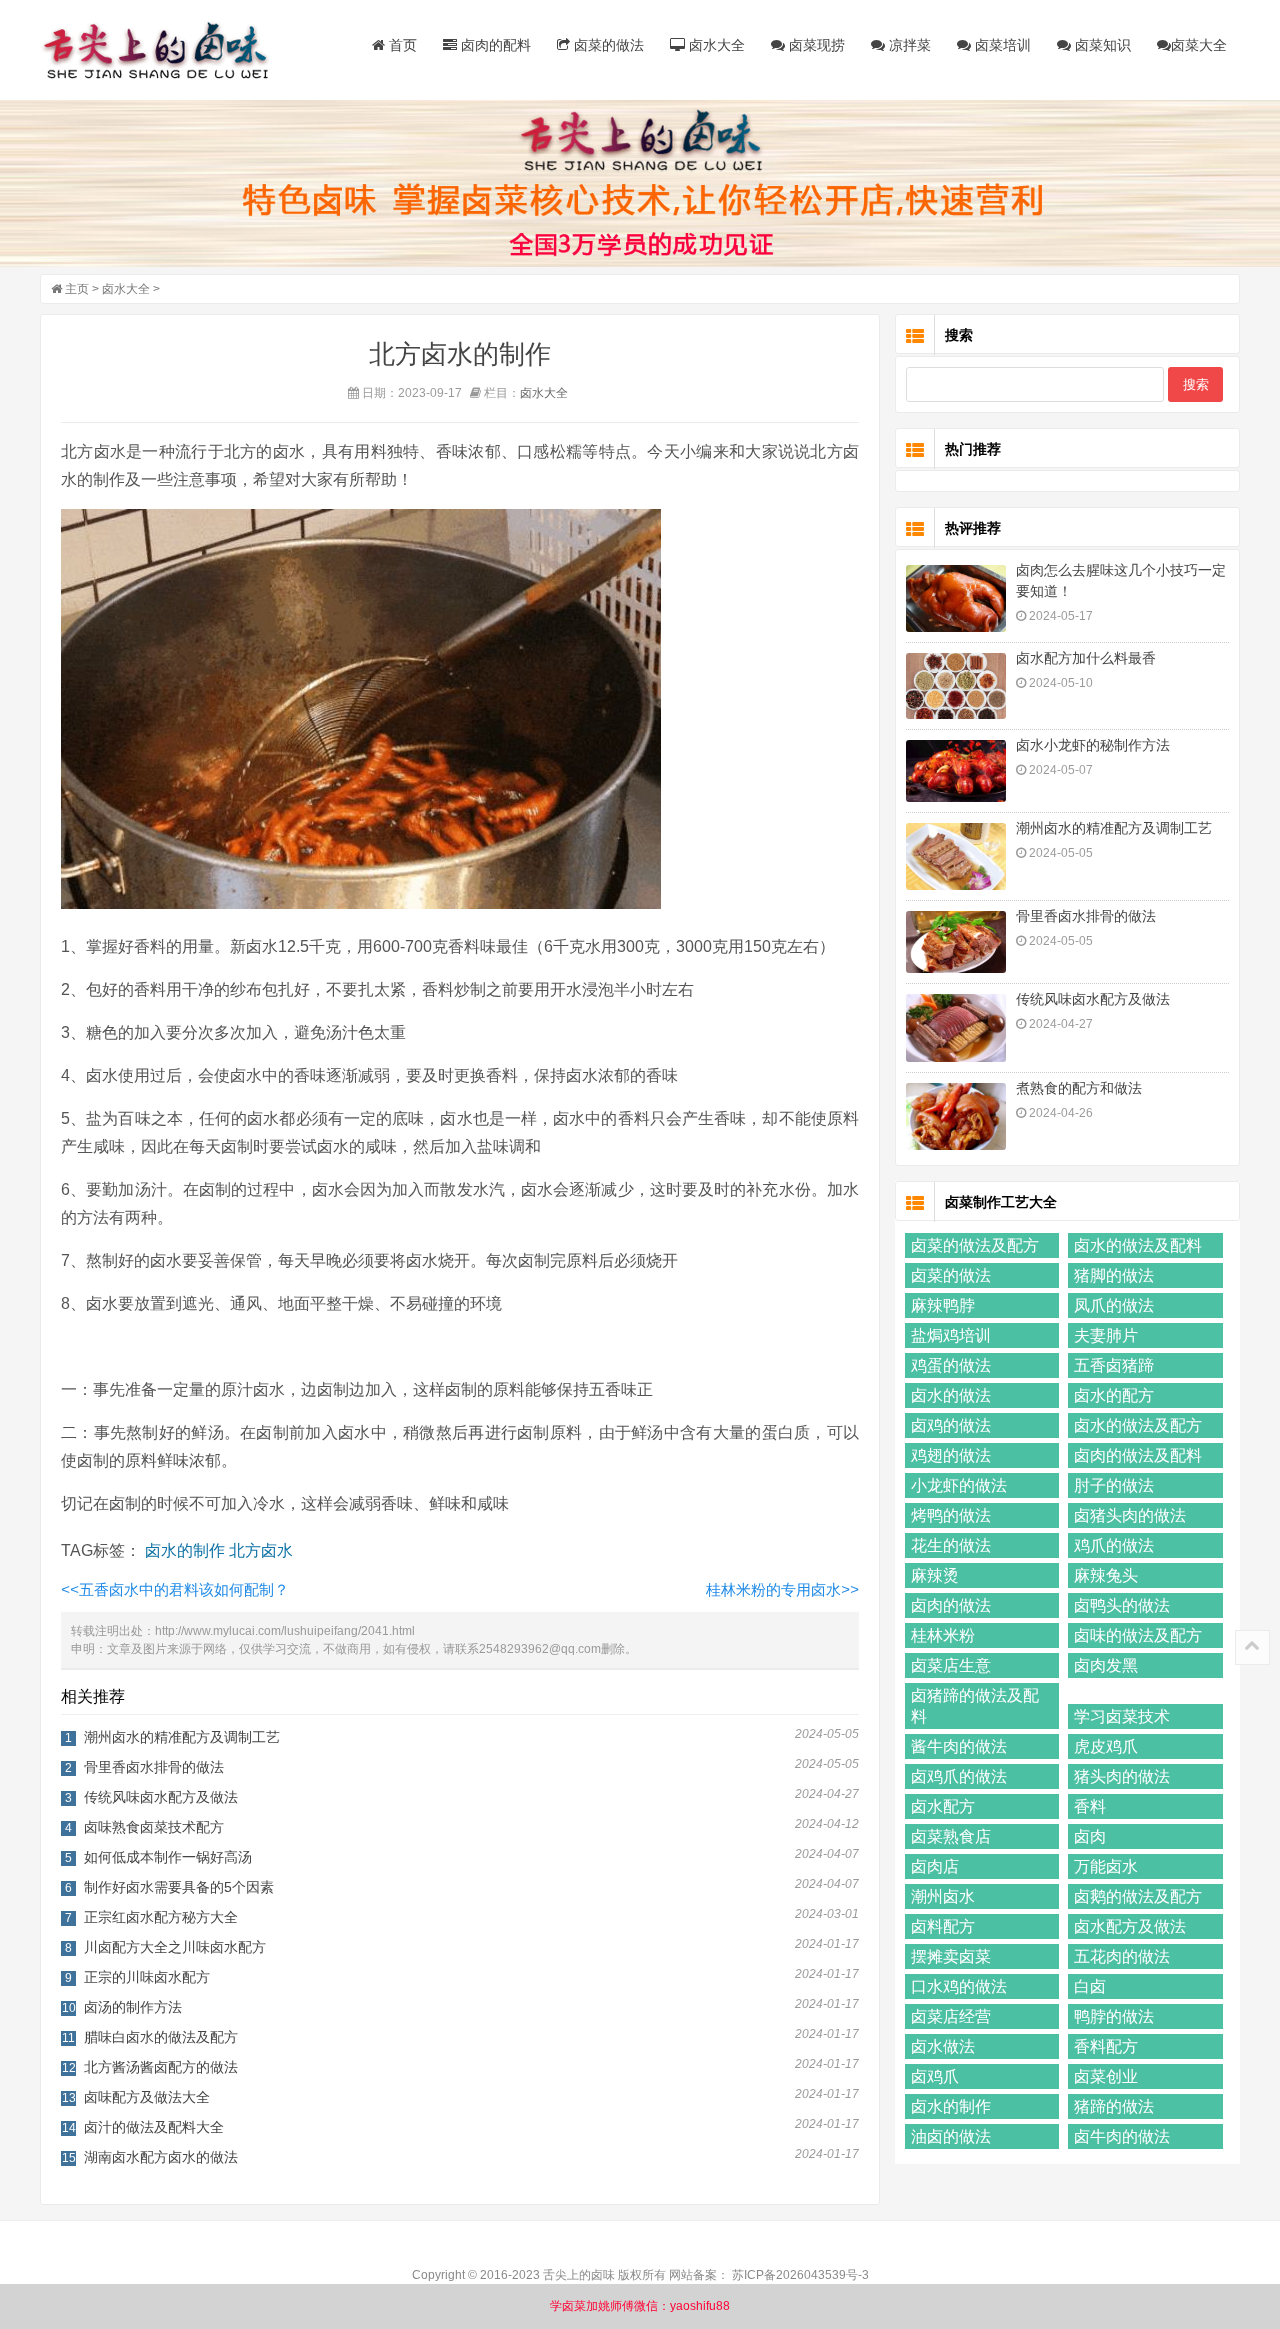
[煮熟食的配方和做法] (956, 1116)
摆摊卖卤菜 (951, 1956)
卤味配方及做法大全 (147, 2097)
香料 (1090, 1806)
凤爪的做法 (1114, 1305)
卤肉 (1090, 1836)
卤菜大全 (1199, 45)
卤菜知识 (1101, 45)
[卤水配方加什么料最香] (956, 686)
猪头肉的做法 (1122, 1776)
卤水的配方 (1114, 1395)
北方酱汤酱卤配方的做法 (161, 2067)
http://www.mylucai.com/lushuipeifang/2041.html (285, 1631)
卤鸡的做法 (951, 1425)
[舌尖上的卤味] (165, 50)
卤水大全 (715, 45)
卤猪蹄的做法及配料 (975, 1706)
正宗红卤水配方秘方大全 (161, 1917)
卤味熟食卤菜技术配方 (154, 1827)
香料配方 (1106, 2046)
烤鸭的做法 (951, 1515)
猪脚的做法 (1114, 1275)
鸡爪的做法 (1114, 1545)
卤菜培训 (1001, 45)
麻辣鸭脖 (943, 1305)
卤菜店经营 (951, 2016)
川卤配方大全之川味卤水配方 (175, 1947)
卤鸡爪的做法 (959, 1776)
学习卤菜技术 (1122, 1716)
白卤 (1090, 1986)
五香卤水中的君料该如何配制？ (175, 1589)
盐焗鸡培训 (951, 1335)
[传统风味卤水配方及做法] (956, 1028)
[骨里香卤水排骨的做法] (956, 942)
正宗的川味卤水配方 (147, 1977)
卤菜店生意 (951, 1665)
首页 (401, 45)
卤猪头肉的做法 (1130, 1515)
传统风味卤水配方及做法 (161, 1797)
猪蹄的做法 (1114, 2106)
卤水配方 (943, 1806)
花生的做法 (951, 1545)
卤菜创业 (1106, 2076)
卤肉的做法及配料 (1138, 1455)
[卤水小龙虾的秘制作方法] (956, 771)
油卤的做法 (951, 2136)
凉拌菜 (908, 45)
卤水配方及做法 (1130, 1926)
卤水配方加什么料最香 (1086, 658)
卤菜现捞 (815, 45)
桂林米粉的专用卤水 (782, 1589)
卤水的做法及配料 (1138, 1245)
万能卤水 (1106, 1866)
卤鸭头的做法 (1122, 1605)
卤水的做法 (951, 1395)
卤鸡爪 (935, 2076)
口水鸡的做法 (959, 1986)
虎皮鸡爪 (1106, 1746)
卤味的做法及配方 (1138, 1635)
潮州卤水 (943, 1896)
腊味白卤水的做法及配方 (161, 2037)
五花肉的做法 (1122, 1956)
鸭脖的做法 (1114, 2016)
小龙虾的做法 (959, 1485)
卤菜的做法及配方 (975, 1245)
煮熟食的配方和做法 (1079, 1088)
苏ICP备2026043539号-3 (800, 2275)
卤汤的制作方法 (133, 2007)
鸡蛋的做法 (951, 1365)
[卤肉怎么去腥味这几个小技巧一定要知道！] (956, 598)
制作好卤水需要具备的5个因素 (179, 1887)
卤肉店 (935, 1866)
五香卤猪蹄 (1114, 1365)
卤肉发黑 (1106, 1665)
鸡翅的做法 (951, 1455)
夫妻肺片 (1106, 1335)
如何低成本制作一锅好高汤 (168, 1857)
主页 (77, 289)
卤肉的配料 (494, 45)
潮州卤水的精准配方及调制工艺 (182, 1737)
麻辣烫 (935, 1575)
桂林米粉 (943, 1635)
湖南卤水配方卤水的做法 (161, 2157)
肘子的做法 (1114, 1485)
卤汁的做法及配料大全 (154, 2127)
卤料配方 (943, 1926)
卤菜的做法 (607, 45)
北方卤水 (261, 1550)
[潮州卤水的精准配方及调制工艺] (956, 856)
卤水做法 (943, 2046)
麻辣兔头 (1106, 1575)
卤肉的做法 (951, 1605)
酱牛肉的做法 (959, 1746)
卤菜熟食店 (951, 1836)
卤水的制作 (185, 1550)
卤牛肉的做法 (1122, 2136)
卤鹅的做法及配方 (1138, 1896)
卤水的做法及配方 (1138, 1425)
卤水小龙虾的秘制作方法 (1093, 745)
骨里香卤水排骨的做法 (154, 1767)
